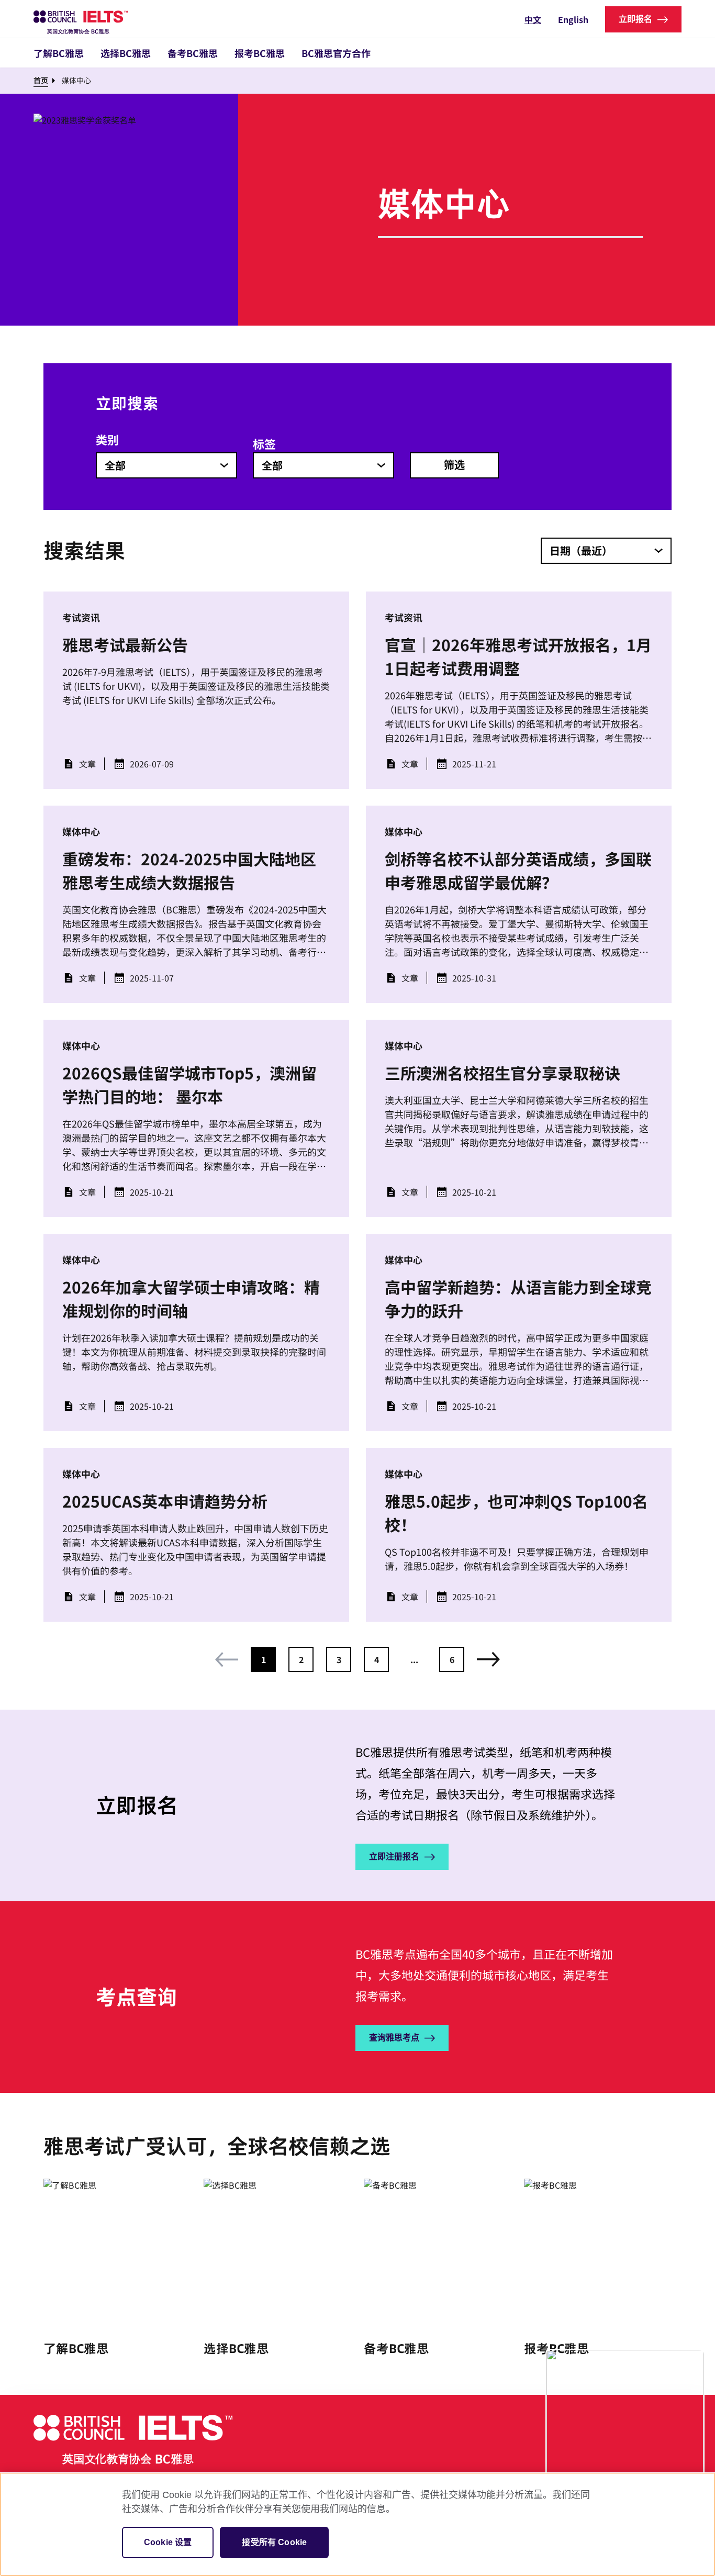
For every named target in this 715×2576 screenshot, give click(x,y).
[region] (357, 2524)
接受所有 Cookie (274, 2542)
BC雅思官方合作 (336, 53)
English (573, 19)
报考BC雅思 (260, 53)
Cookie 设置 (168, 2542)
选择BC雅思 (126, 53)
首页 (41, 80)
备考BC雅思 (193, 53)
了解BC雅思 (59, 53)
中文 (533, 19)
